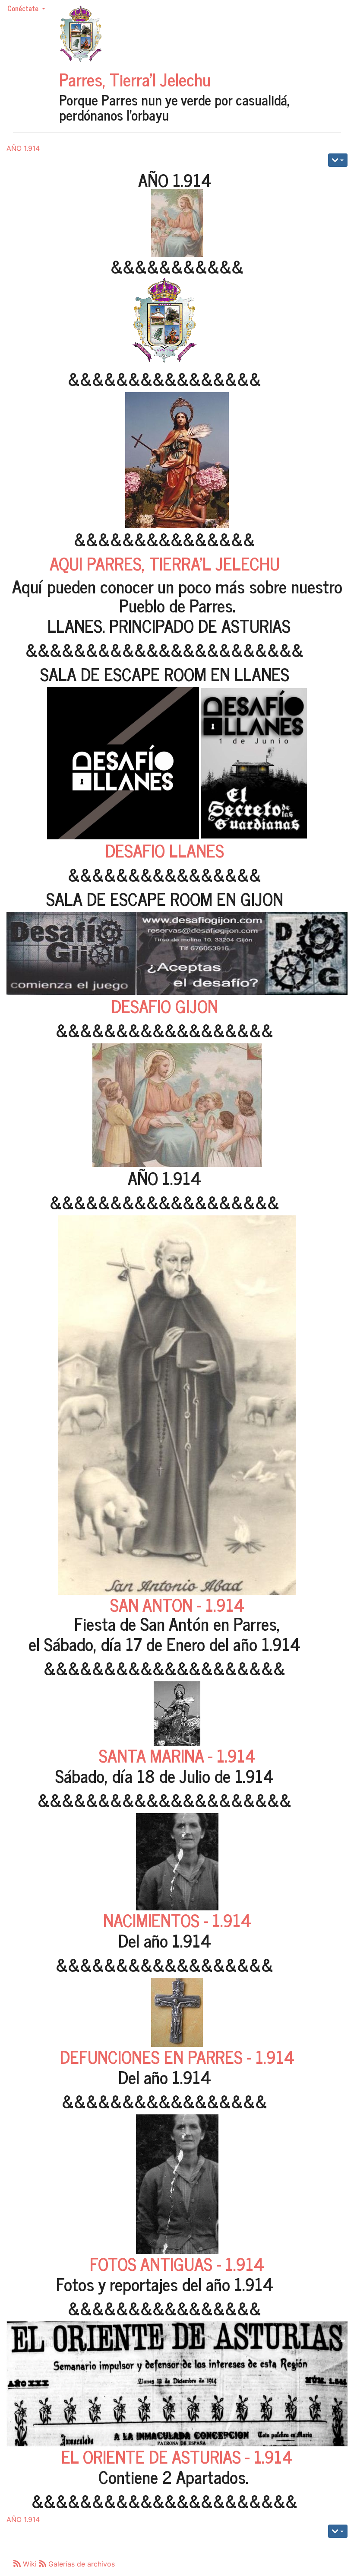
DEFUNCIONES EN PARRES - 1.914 (177, 2056)
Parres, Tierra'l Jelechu (135, 79)
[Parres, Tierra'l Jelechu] (81, 34)
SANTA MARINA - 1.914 (177, 1755)
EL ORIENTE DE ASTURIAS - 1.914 (177, 2456)
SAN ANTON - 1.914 (177, 1604)
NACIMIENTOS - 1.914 (177, 1920)
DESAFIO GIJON (165, 1006)
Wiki (30, 2564)
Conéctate (24, 8)
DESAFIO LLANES (165, 850)
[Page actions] (338, 160)
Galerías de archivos (81, 2564)
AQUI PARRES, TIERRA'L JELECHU (165, 563)
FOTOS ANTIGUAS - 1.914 (177, 2264)
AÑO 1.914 (23, 148)
